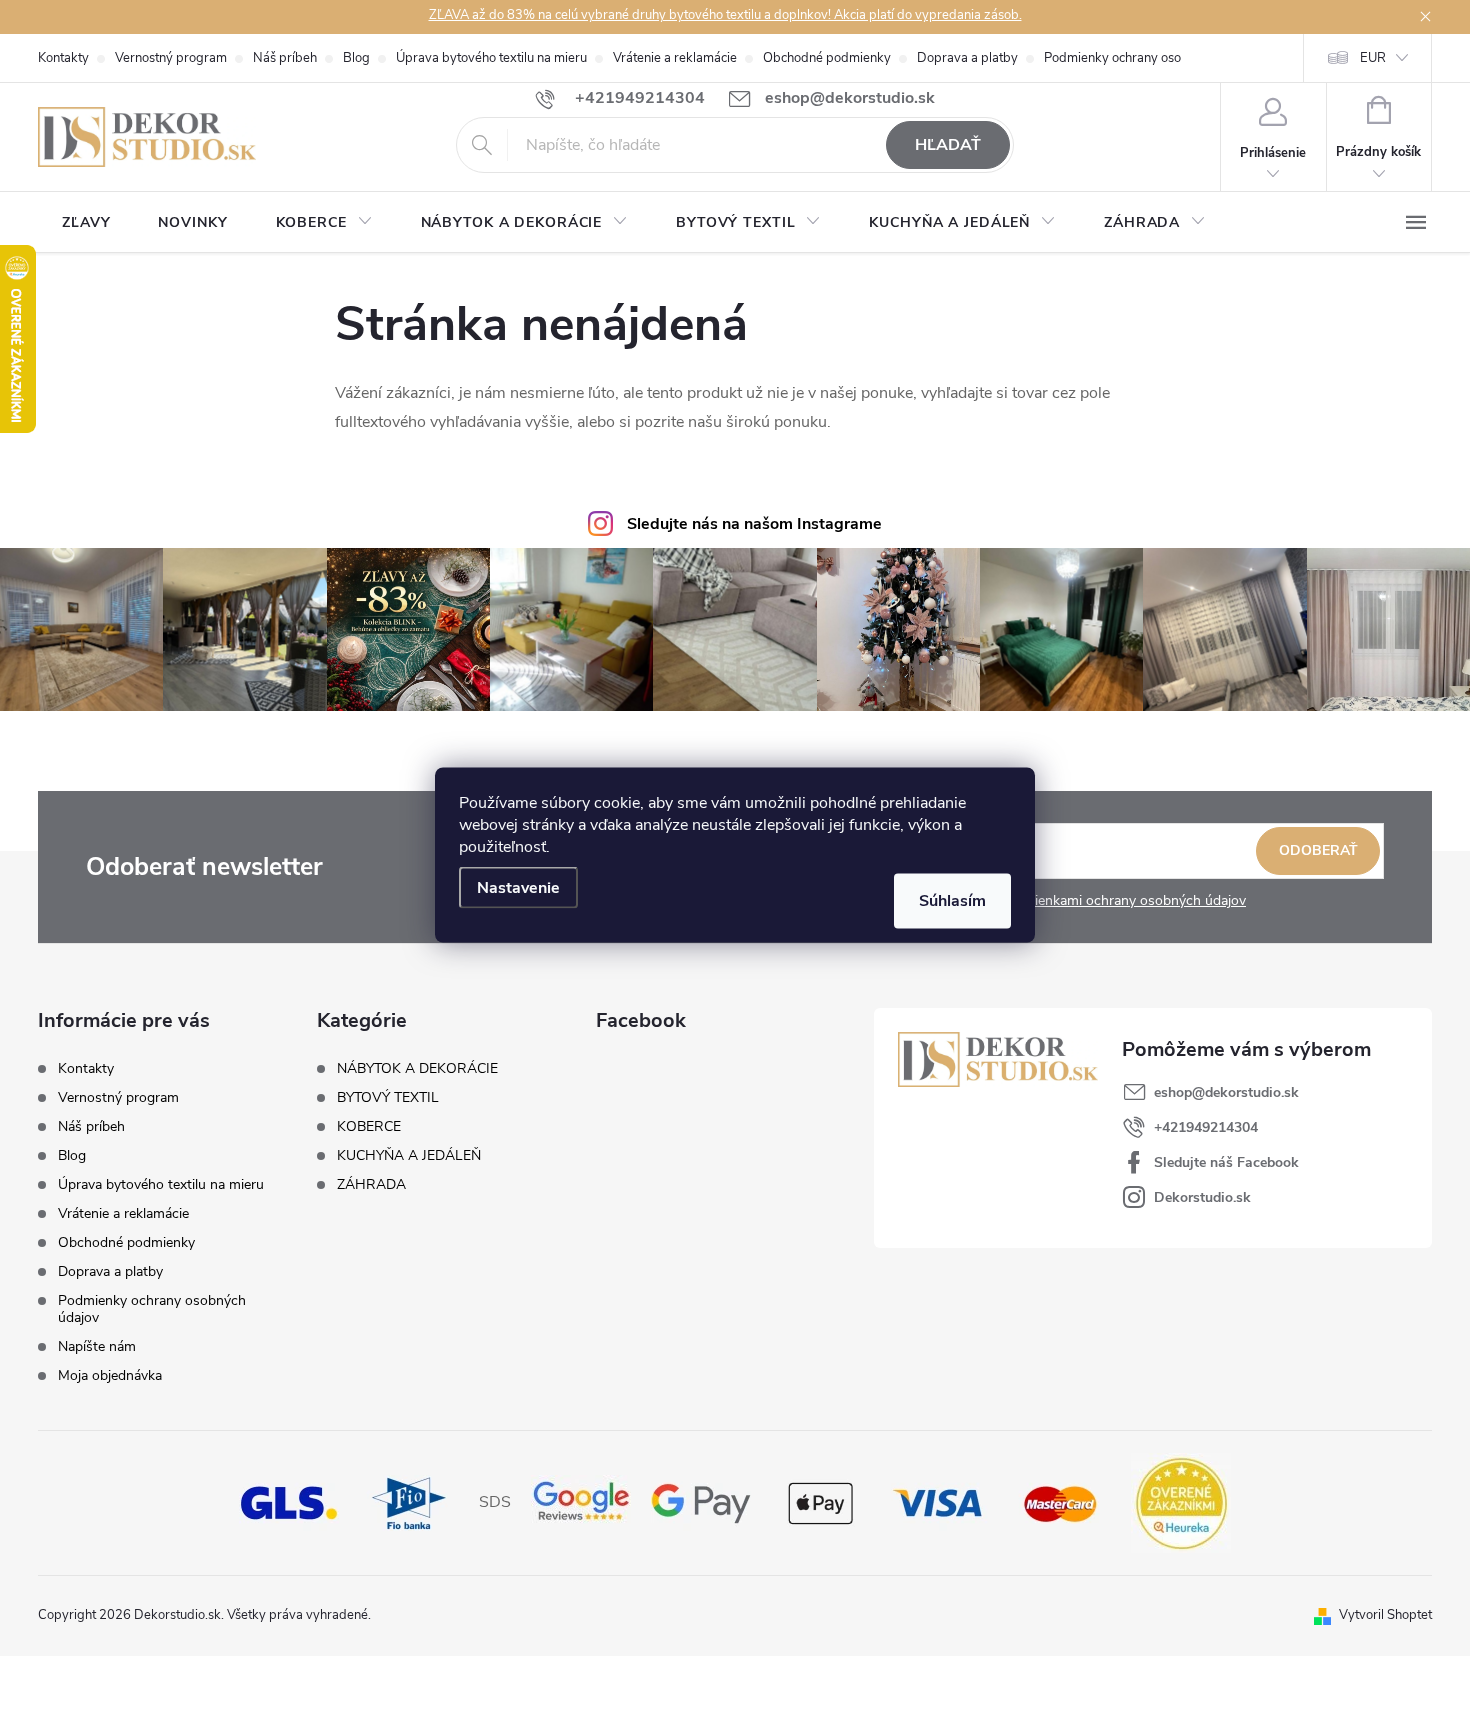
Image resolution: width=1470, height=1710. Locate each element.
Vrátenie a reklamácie (675, 58)
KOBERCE (369, 1127)
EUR (1373, 58)
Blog (356, 58)
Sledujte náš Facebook (1226, 1162)
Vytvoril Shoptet (1385, 1615)
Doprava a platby (967, 58)
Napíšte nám (97, 1346)
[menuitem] (86, 223)
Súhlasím (952, 901)
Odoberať (1318, 850)
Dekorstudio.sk (1202, 1197)
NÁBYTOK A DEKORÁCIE (417, 1069)
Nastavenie (518, 888)
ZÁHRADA (371, 1185)
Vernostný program (171, 58)
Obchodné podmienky (827, 58)
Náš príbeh (285, 58)
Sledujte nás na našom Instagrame (754, 524)
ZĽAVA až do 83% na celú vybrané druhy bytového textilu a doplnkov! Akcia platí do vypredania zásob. (725, 15)
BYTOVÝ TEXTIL (388, 1098)
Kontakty (63, 58)
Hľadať (948, 145)
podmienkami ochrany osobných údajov (1122, 900)
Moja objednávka (110, 1375)
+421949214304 (1206, 1127)
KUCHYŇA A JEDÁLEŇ (409, 1156)
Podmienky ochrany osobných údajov (1151, 58)
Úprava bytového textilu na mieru (491, 58)
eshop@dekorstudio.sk (1226, 1092)
